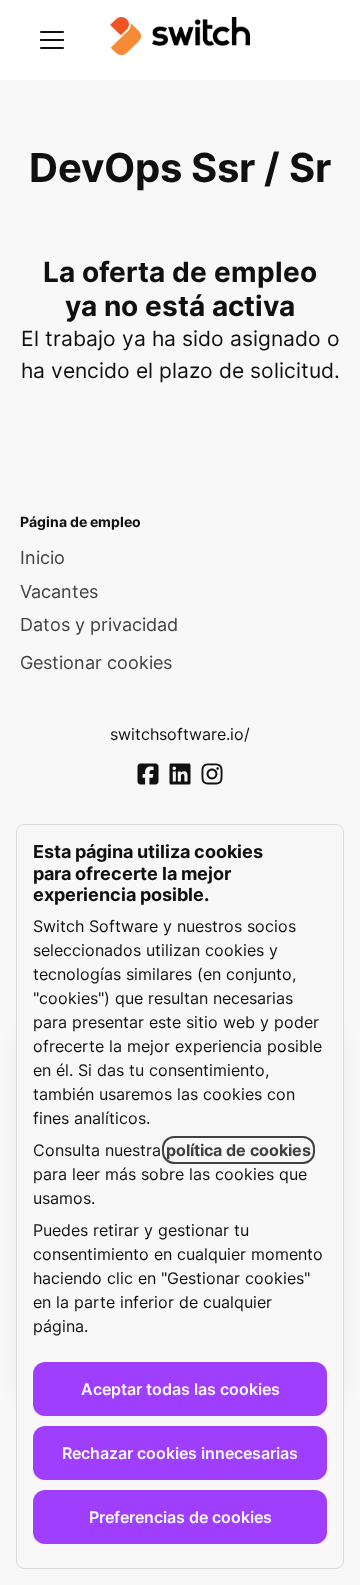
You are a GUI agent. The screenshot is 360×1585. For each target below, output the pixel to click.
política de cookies (238, 1150)
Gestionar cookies (96, 662)
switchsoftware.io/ (180, 734)
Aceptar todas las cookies (180, 1389)
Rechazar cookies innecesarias (180, 1453)
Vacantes (59, 591)
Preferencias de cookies (180, 1517)
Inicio (42, 557)
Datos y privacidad (99, 624)
